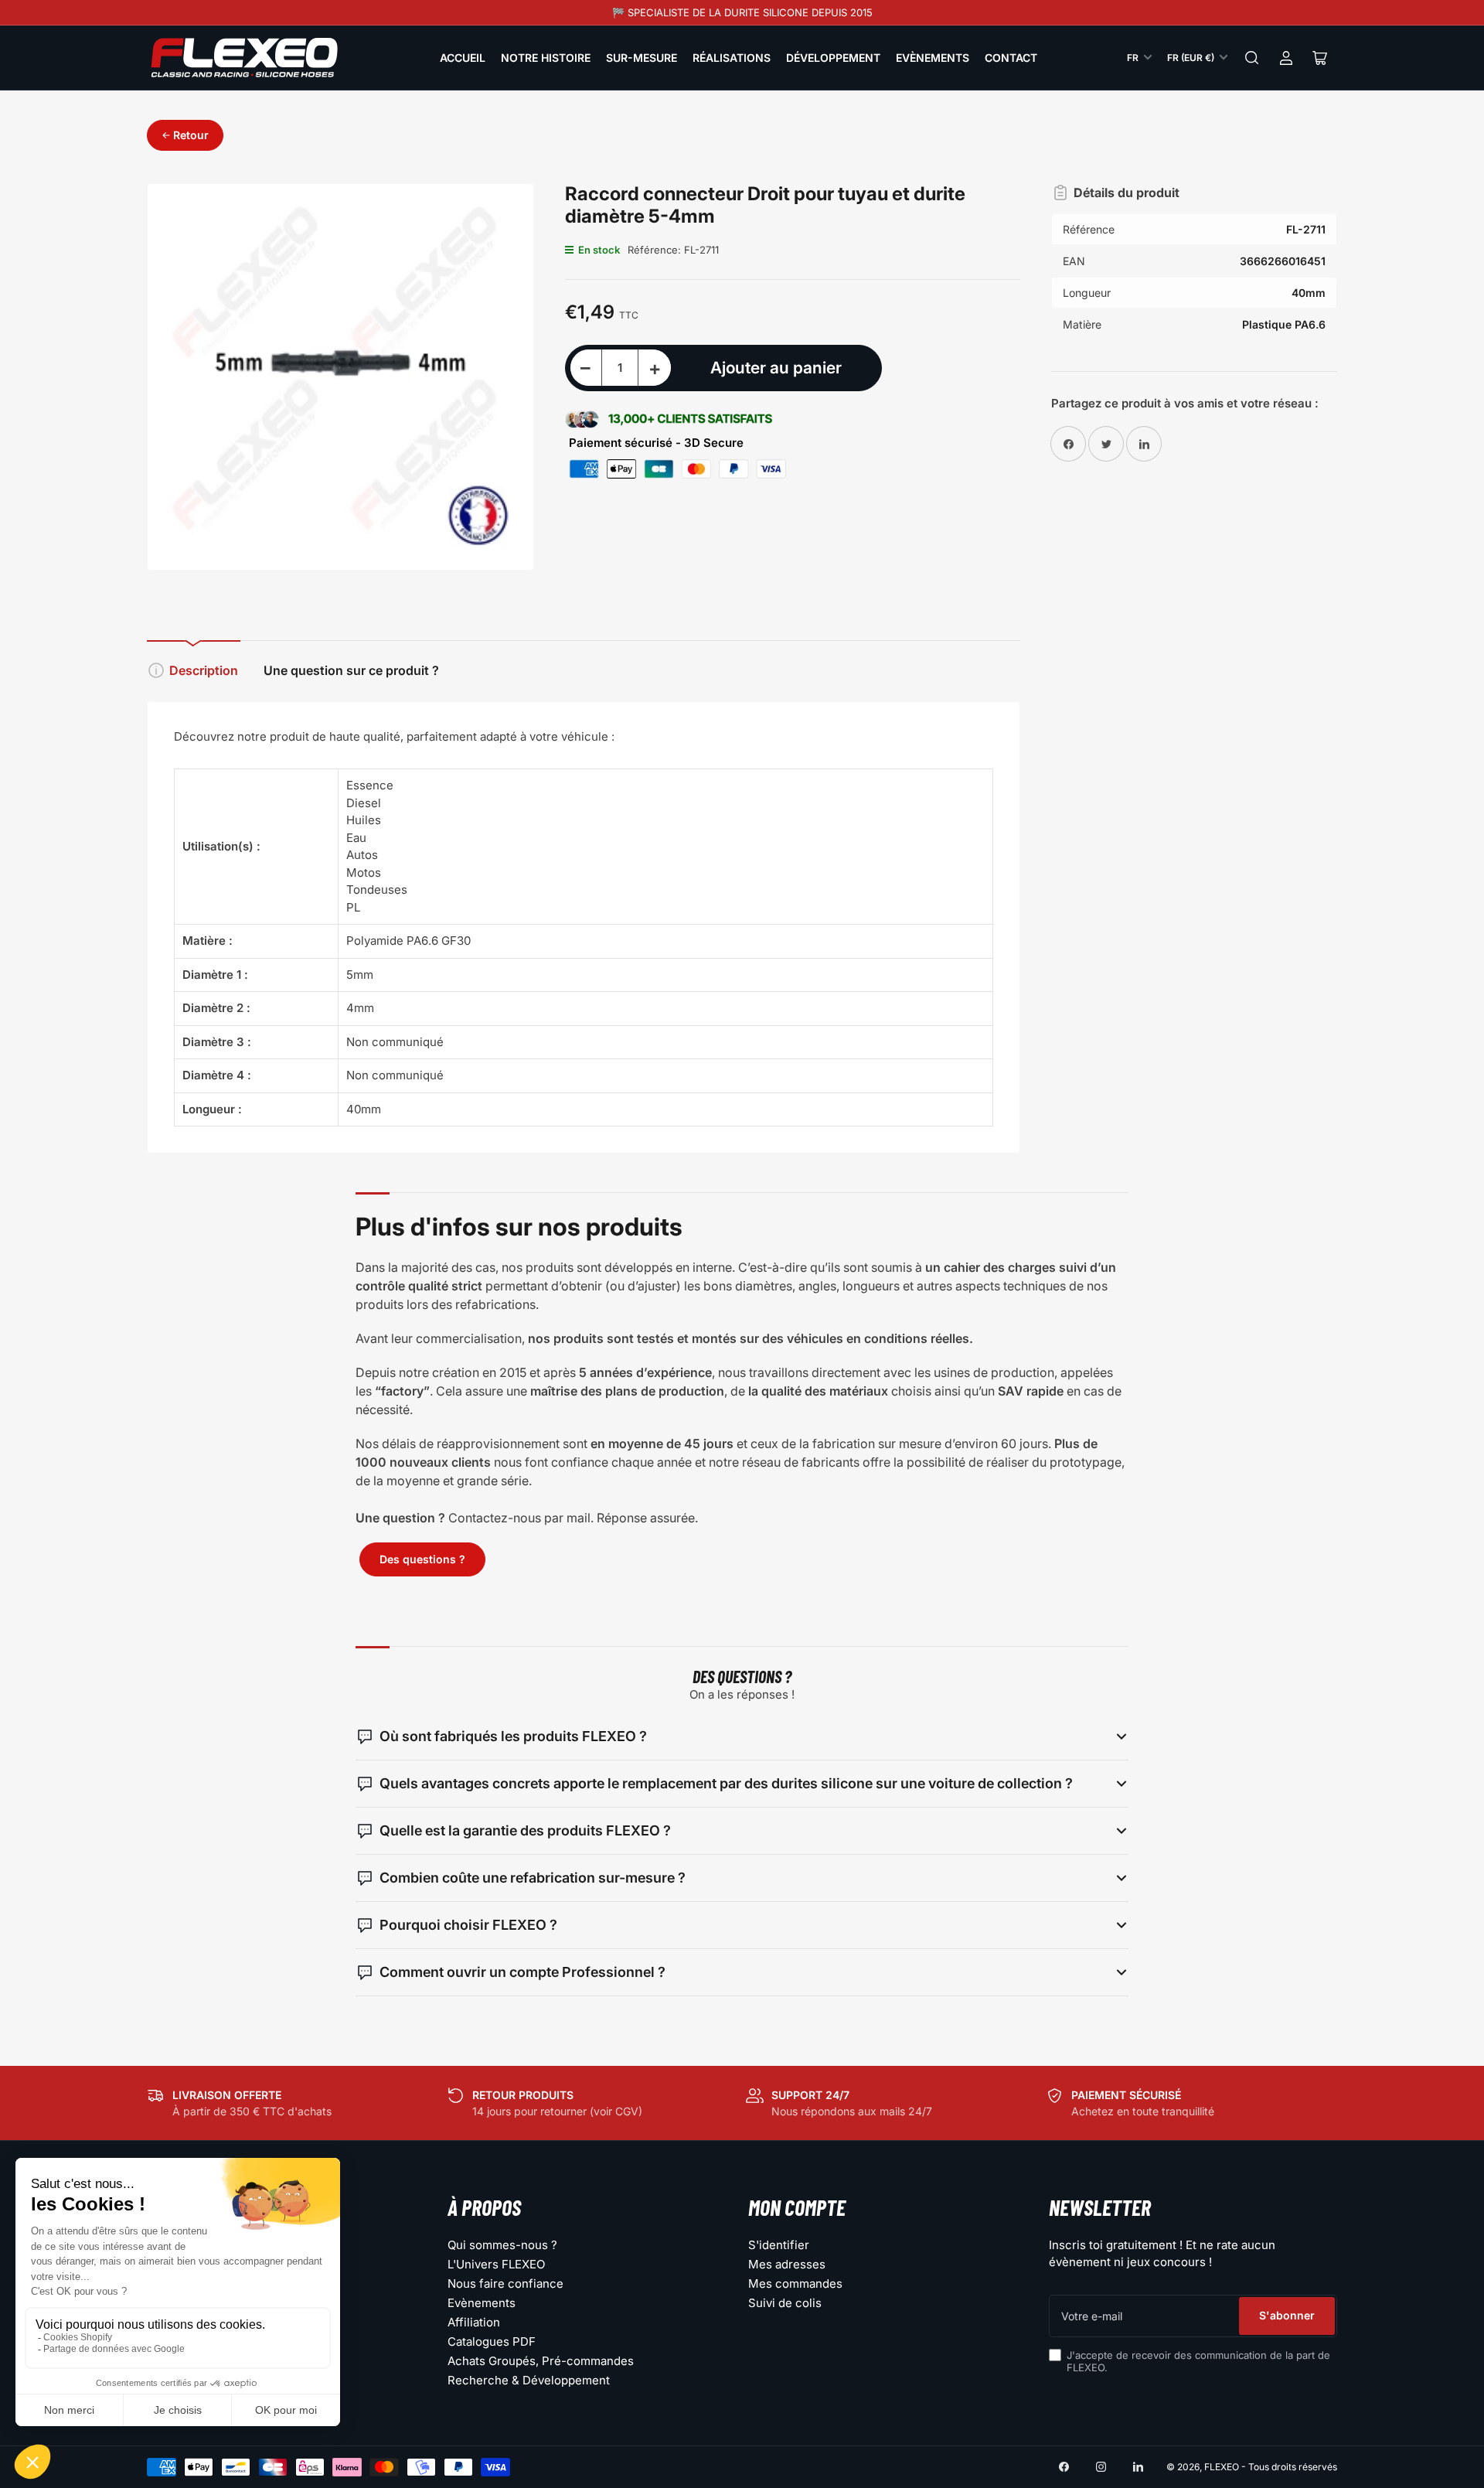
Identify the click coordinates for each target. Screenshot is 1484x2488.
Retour (191, 135)
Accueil (463, 58)
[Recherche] (1252, 58)
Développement (833, 58)
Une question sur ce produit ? (351, 670)
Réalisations (732, 58)
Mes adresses (787, 2264)
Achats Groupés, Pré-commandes (541, 2361)
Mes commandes (795, 2284)
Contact (1011, 58)
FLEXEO (1222, 2467)
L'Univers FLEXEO (496, 2264)
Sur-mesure (642, 58)
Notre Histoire (546, 58)
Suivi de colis (785, 2303)
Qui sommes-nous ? (502, 2245)
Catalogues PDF (492, 2341)
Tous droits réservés (1293, 2467)
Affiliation (474, 2322)
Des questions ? (422, 1559)
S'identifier (779, 2245)
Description (204, 670)
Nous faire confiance (505, 2284)
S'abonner (1287, 2315)
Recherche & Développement (529, 2380)
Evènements (933, 58)
